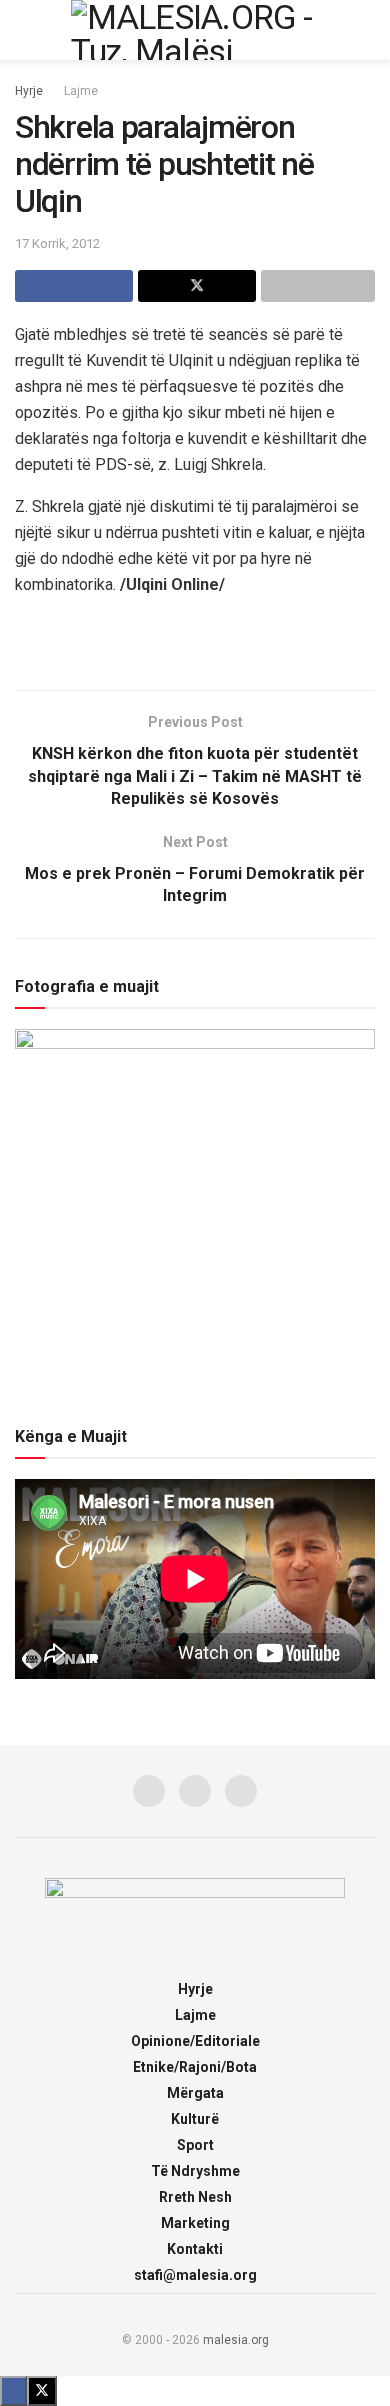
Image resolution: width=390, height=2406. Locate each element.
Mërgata (195, 2093)
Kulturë (195, 2119)
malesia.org (236, 2340)
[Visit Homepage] (195, 30)
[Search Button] (366, 30)
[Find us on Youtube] (241, 1791)
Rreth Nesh (195, 2197)
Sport (195, 2145)
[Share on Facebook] (74, 286)
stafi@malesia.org (195, 2275)
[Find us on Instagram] (195, 1791)
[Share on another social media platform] (318, 286)
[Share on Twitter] (197, 286)
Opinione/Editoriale (195, 2041)
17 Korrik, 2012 (57, 243)
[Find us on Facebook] (149, 1791)
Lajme (81, 91)
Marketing (195, 2223)
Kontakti (195, 2249)
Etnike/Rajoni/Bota (195, 2067)
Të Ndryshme (195, 2171)
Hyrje (29, 91)
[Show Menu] (23, 30)
